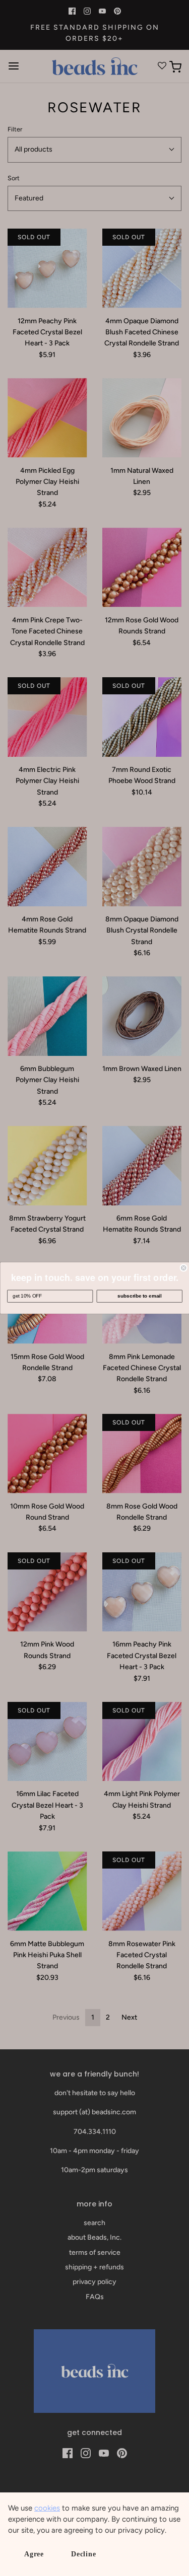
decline (84, 2554)
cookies (47, 2508)
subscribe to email (139, 1296)
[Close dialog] (184, 1268)
